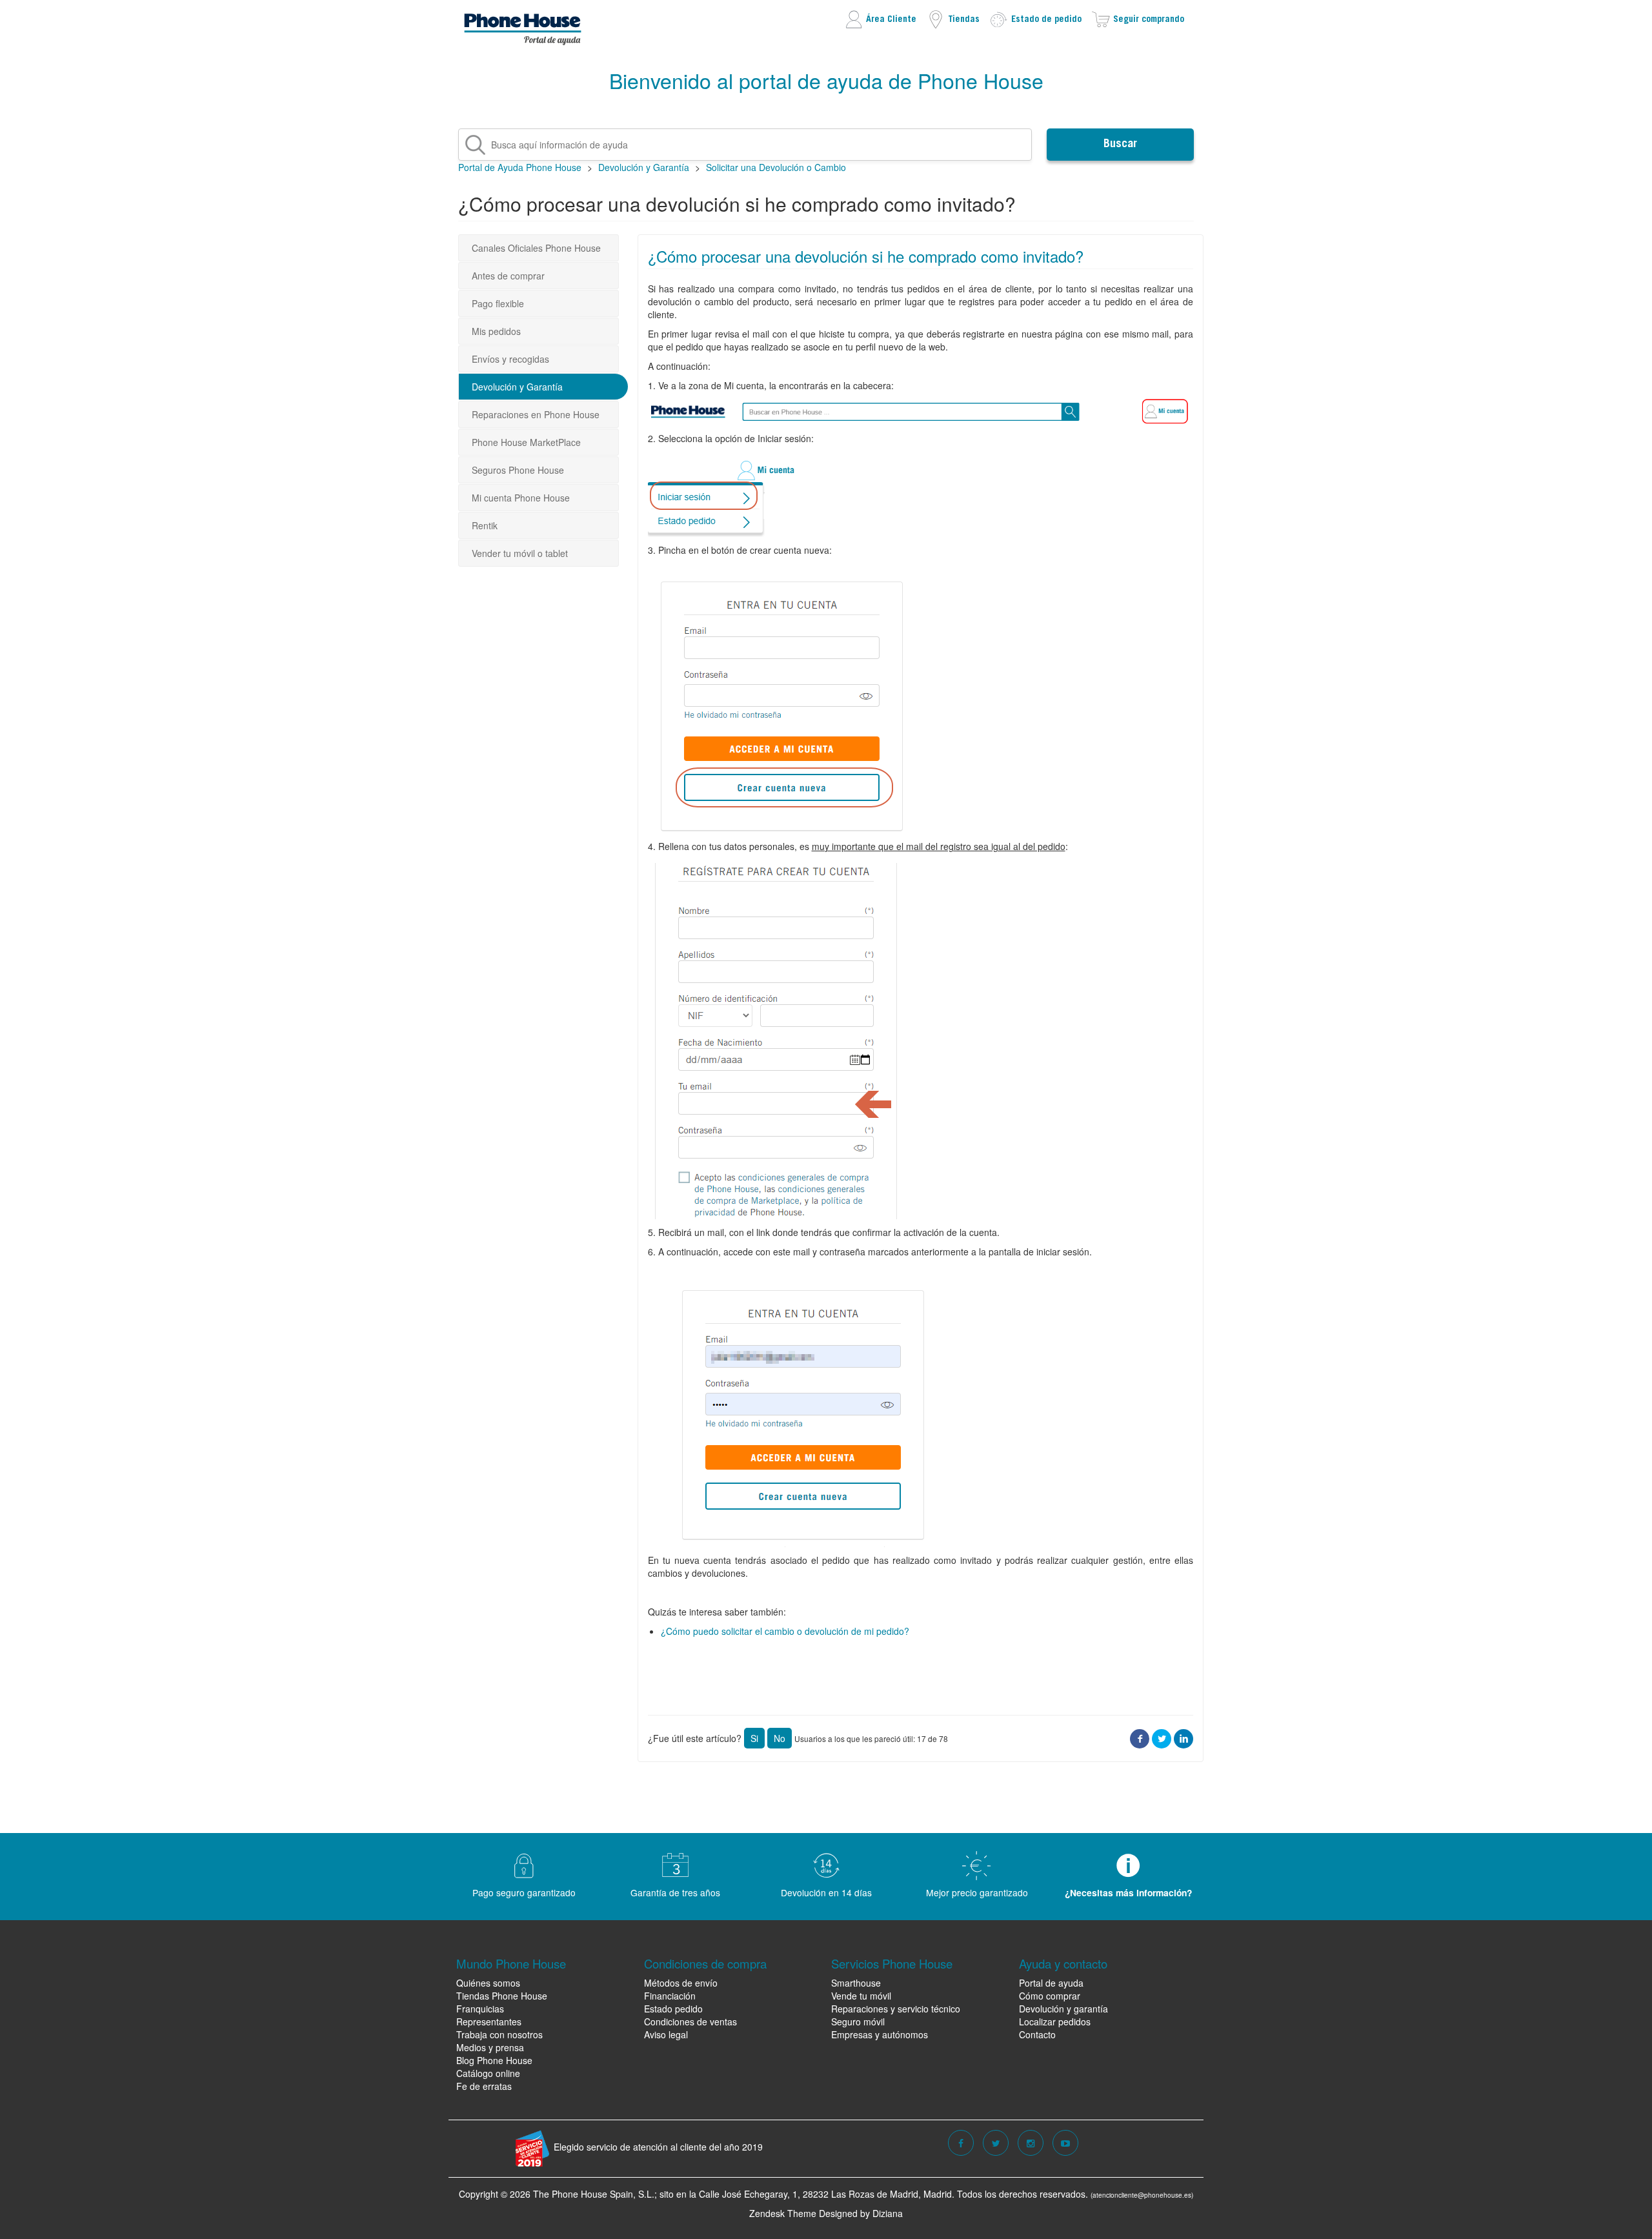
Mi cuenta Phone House (521, 498)
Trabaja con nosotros (499, 2034)
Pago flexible (498, 303)
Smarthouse (856, 1983)
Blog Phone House (494, 2060)
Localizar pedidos (1055, 2021)
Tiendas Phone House (502, 1996)
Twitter (1162, 1738)
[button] (754, 1738)
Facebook (1140, 1738)
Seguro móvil (858, 2021)
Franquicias (480, 2009)
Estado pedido (673, 2009)
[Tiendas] (953, 18)
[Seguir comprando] (1138, 18)
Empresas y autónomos (880, 2034)
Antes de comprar (508, 276)
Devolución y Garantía (644, 167)
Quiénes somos (488, 1983)
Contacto (1037, 2034)
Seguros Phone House (518, 470)
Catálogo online (488, 2073)
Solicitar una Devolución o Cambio (776, 167)
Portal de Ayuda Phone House (520, 167)
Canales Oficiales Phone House (536, 248)
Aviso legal (666, 2034)
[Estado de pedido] (1035, 18)
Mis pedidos (496, 331)
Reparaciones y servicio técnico (896, 2009)
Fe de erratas (484, 2086)
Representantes (489, 2021)
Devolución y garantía (1063, 2009)
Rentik (485, 525)
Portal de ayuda (1051, 1983)
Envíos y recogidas (510, 359)
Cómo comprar (1050, 1996)
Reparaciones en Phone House (536, 414)
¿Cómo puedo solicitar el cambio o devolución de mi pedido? (785, 1631)
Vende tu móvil (861, 1996)
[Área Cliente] (880, 18)
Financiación (670, 1996)
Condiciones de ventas (690, 2021)
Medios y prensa (490, 2047)
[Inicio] (523, 26)
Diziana (888, 2213)
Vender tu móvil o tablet (520, 553)
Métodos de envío (681, 1983)
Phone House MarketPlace (526, 442)
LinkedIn (1184, 1738)
